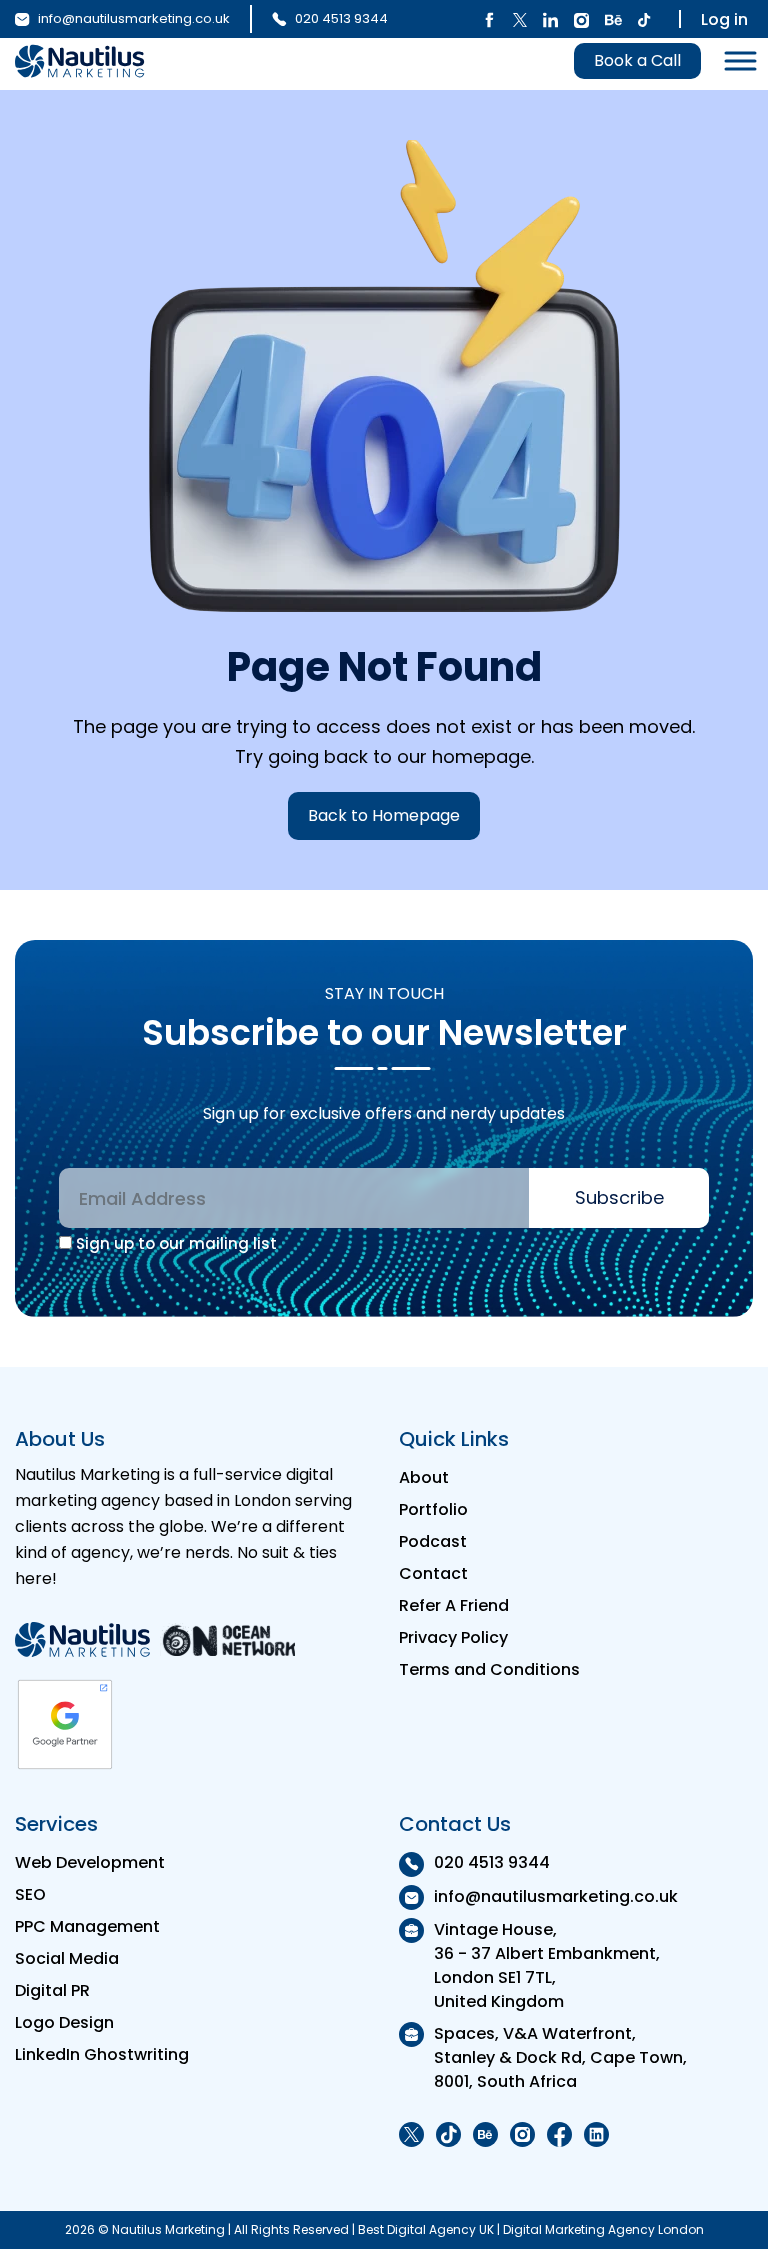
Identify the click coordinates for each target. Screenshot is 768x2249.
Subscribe (619, 1197)
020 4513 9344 (340, 18)
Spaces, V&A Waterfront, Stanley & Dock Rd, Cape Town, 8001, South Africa (560, 2057)
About (424, 1477)
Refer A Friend (454, 1605)
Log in (724, 19)
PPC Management (87, 1926)
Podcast (433, 1541)
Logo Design (64, 2022)
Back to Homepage (384, 815)
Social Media (67, 1958)
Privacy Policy (453, 1637)
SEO (30, 1894)
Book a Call (637, 60)
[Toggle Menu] (735, 61)
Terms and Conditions (489, 1669)
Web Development (90, 1862)
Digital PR (52, 1990)
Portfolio (433, 1509)
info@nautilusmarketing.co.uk (132, 18)
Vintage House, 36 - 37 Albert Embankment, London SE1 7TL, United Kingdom (547, 1965)
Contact (433, 1573)
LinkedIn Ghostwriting (102, 2054)
